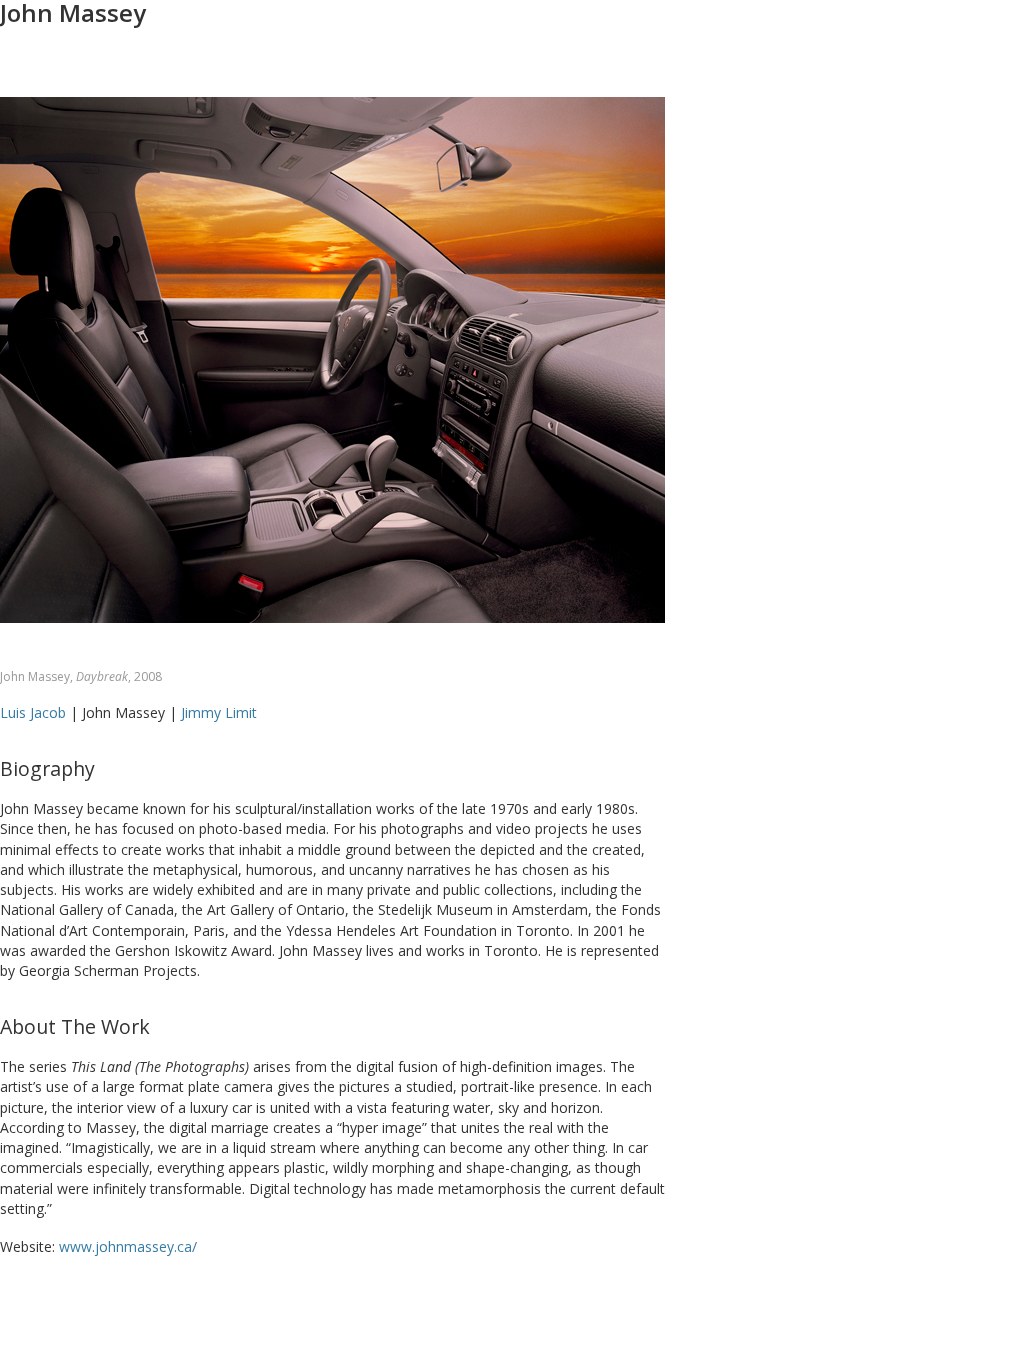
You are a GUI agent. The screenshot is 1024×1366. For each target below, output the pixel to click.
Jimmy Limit (219, 712)
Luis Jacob (33, 712)
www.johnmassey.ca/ (128, 1246)
